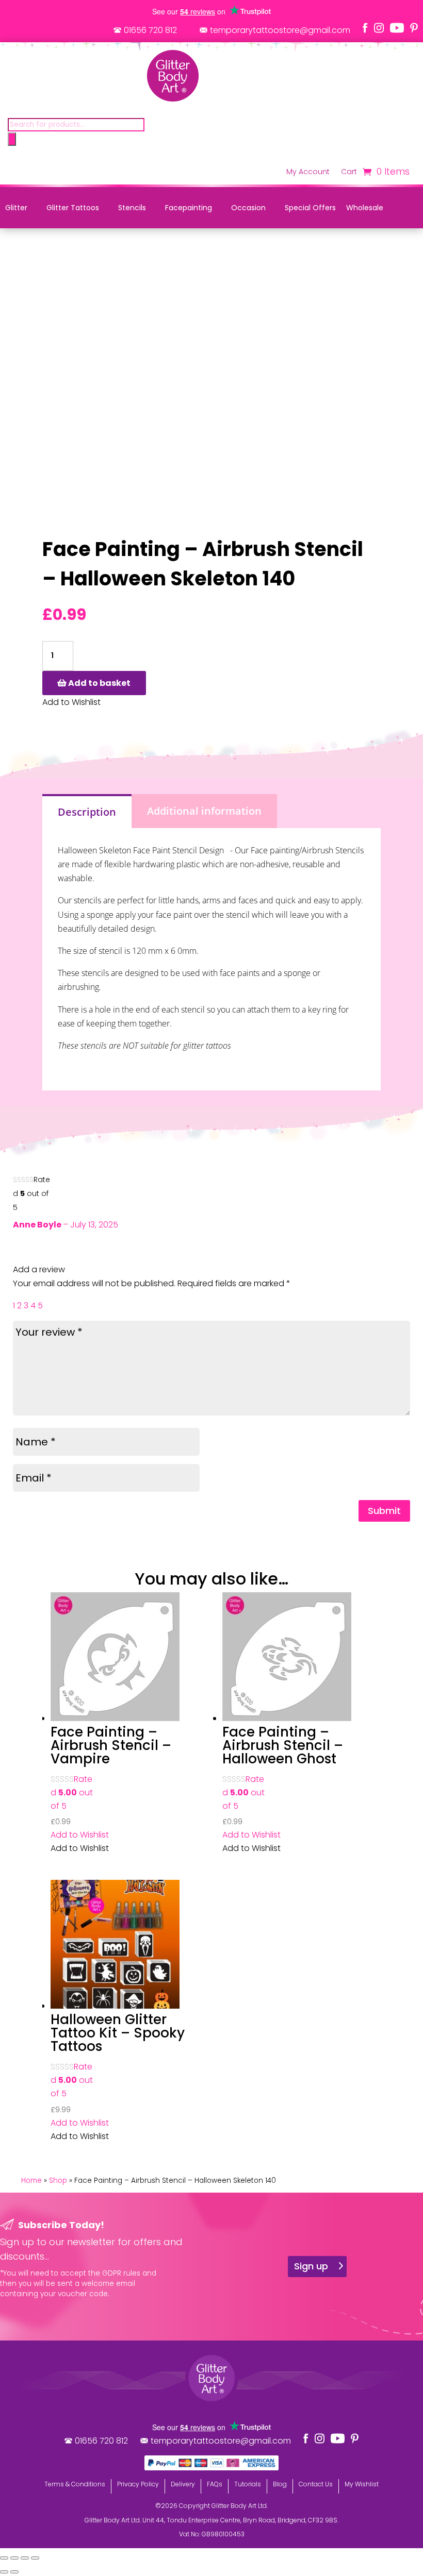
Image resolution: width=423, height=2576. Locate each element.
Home (31, 2181)
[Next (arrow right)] (14, 2572)
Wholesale (365, 208)
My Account (308, 172)
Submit (384, 1511)
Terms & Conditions (75, 2484)
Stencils (132, 208)
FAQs (215, 2484)
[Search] (12, 139)
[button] (80, 1835)
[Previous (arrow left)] (4, 2572)
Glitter (16, 208)
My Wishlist (362, 2484)
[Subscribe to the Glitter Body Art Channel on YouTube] (397, 28)
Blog (280, 2484)
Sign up (311, 2266)
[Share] (25, 2558)
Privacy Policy (138, 2484)
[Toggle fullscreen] (14, 2558)
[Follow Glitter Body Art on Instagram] (379, 28)
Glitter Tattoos (73, 208)
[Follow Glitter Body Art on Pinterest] (414, 28)
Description (87, 812)
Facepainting (189, 208)
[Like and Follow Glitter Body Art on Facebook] (365, 28)
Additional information (204, 811)
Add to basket (99, 683)
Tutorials (248, 2484)
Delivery (183, 2484)
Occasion (248, 208)
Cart (349, 172)
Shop (58, 2181)
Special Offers (310, 208)
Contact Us (316, 2484)
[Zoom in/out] (4, 2558)
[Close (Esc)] (35, 2558)
